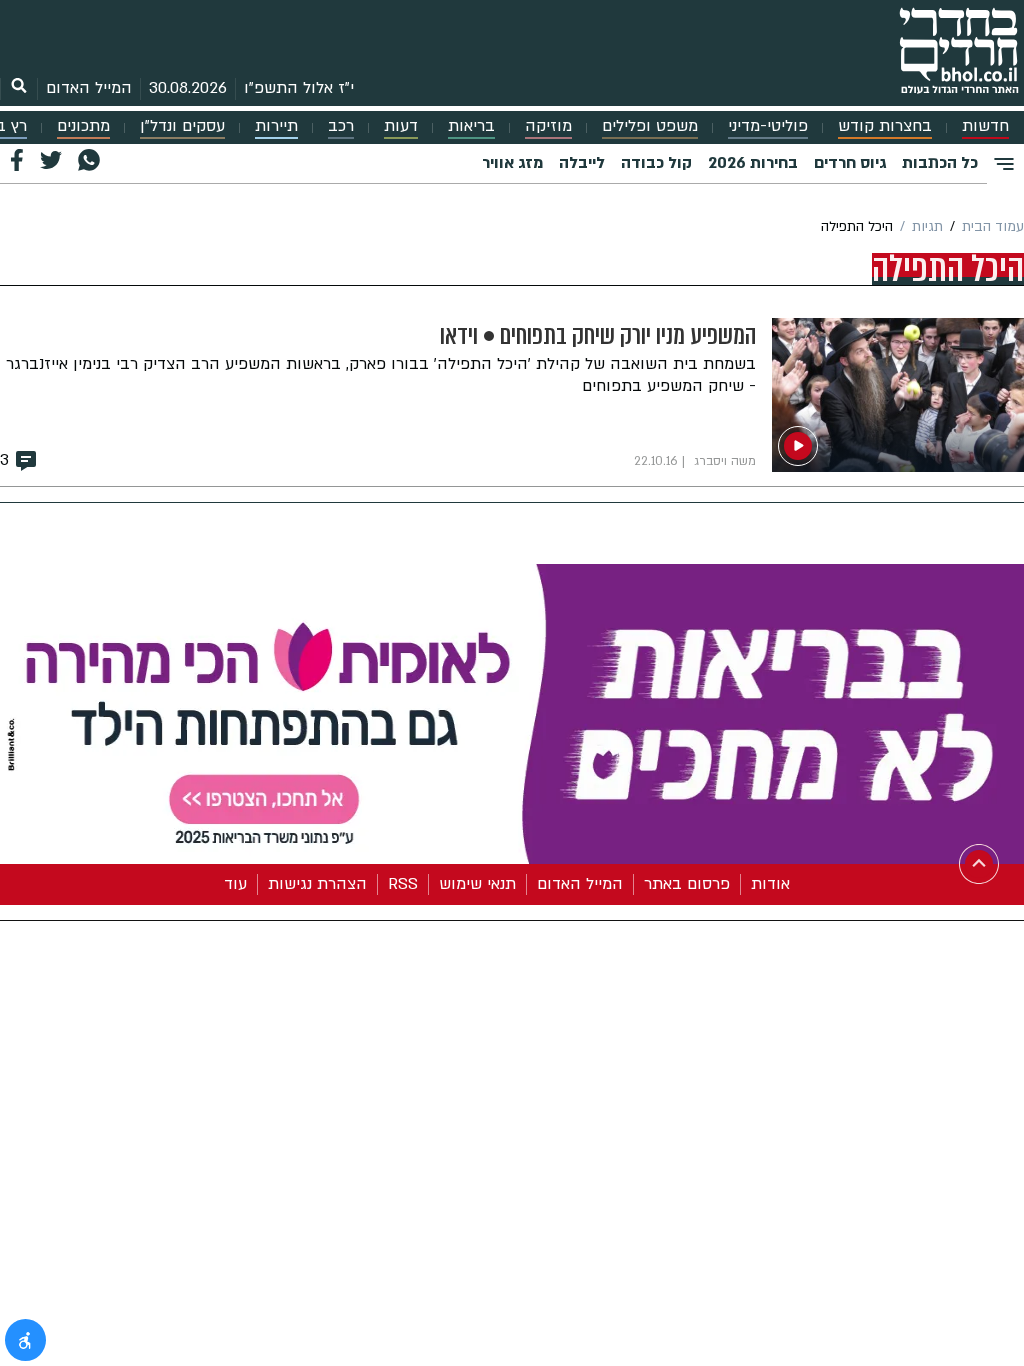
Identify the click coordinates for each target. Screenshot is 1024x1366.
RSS (403, 884)
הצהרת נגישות (317, 884)
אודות (770, 884)
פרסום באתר (687, 884)
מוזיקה (548, 126)
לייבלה (582, 163)
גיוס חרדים (850, 163)
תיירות (276, 126)
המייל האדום (89, 88)
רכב (341, 126)
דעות (401, 126)
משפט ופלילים (650, 126)
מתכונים (83, 126)
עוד (235, 884)
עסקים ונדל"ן (182, 126)
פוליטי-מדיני (768, 126)
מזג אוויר (512, 163)
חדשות (985, 126)
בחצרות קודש (885, 126)
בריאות (471, 126)
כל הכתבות (940, 163)
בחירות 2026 (753, 163)
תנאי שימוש (477, 884)
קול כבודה (656, 163)
